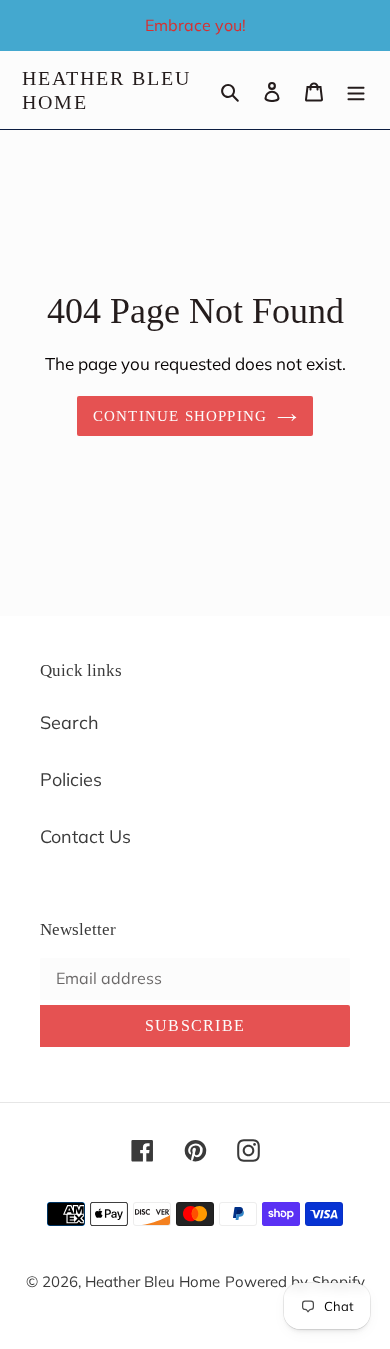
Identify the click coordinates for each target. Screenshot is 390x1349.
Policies (71, 779)
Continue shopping (180, 416)
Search (69, 722)
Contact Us (85, 836)
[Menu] (356, 90)
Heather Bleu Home (106, 90)
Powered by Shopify (295, 1281)
